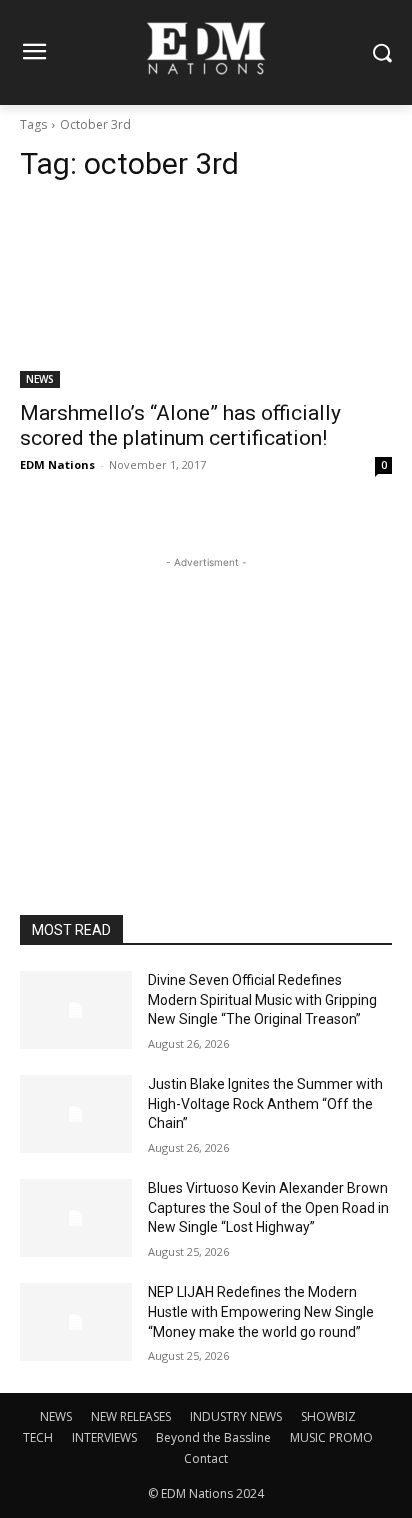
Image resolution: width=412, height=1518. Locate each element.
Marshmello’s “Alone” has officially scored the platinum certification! (180, 425)
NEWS (40, 379)
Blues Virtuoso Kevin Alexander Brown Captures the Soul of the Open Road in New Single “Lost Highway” (268, 1207)
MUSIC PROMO (331, 1437)
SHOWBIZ (328, 1416)
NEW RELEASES (131, 1416)
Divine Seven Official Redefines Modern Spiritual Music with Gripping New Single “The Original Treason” (262, 999)
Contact (206, 1458)
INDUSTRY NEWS (236, 1416)
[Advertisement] (206, 698)
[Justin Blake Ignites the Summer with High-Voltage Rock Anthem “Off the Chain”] (76, 1114)
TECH (38, 1437)
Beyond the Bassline (213, 1437)
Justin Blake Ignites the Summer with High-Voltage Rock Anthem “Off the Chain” (265, 1103)
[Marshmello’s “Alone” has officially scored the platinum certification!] (206, 295)
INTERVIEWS (104, 1437)
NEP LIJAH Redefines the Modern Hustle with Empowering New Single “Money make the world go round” (261, 1311)
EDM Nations (57, 464)
